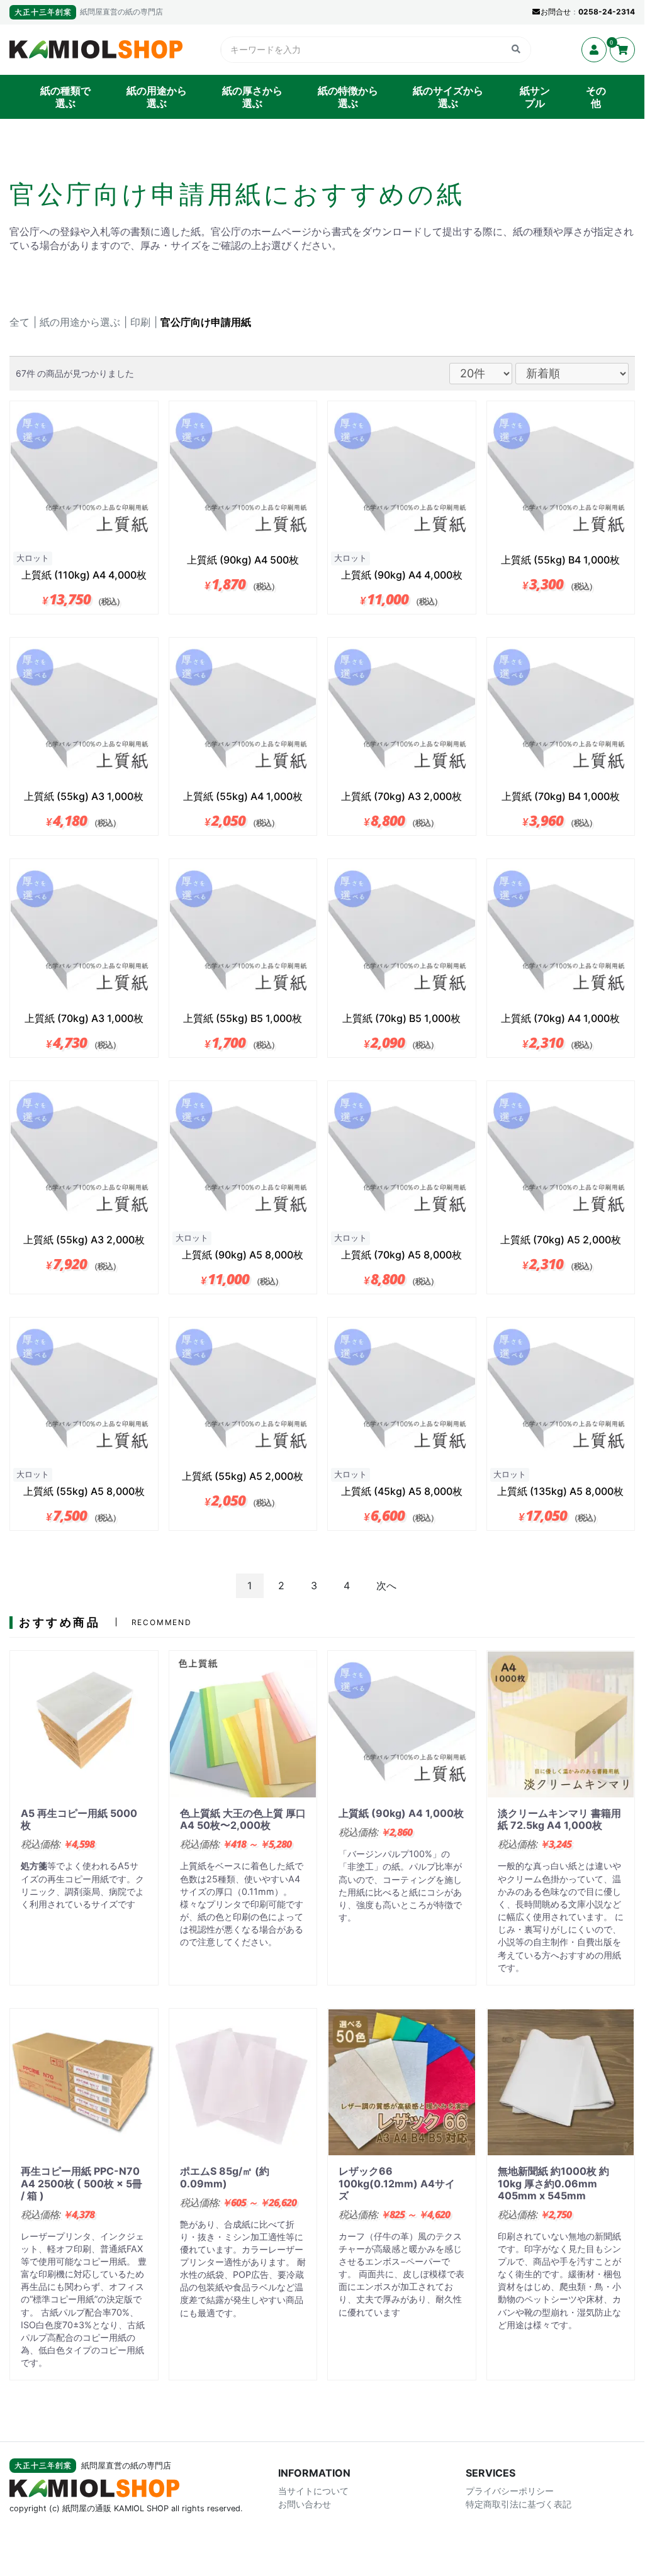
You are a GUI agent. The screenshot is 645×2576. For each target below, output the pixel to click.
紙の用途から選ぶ (157, 97)
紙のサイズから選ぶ (448, 97)
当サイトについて (313, 2491)
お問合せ (556, 12)
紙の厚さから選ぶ (252, 97)
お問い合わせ (305, 2505)
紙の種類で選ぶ (65, 97)
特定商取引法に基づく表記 (519, 2505)
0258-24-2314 (607, 12)
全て (20, 322)
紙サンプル (535, 97)
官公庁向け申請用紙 (206, 322)
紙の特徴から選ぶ (348, 97)
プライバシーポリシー (510, 2491)
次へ (386, 1585)
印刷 (140, 322)
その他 (596, 97)
